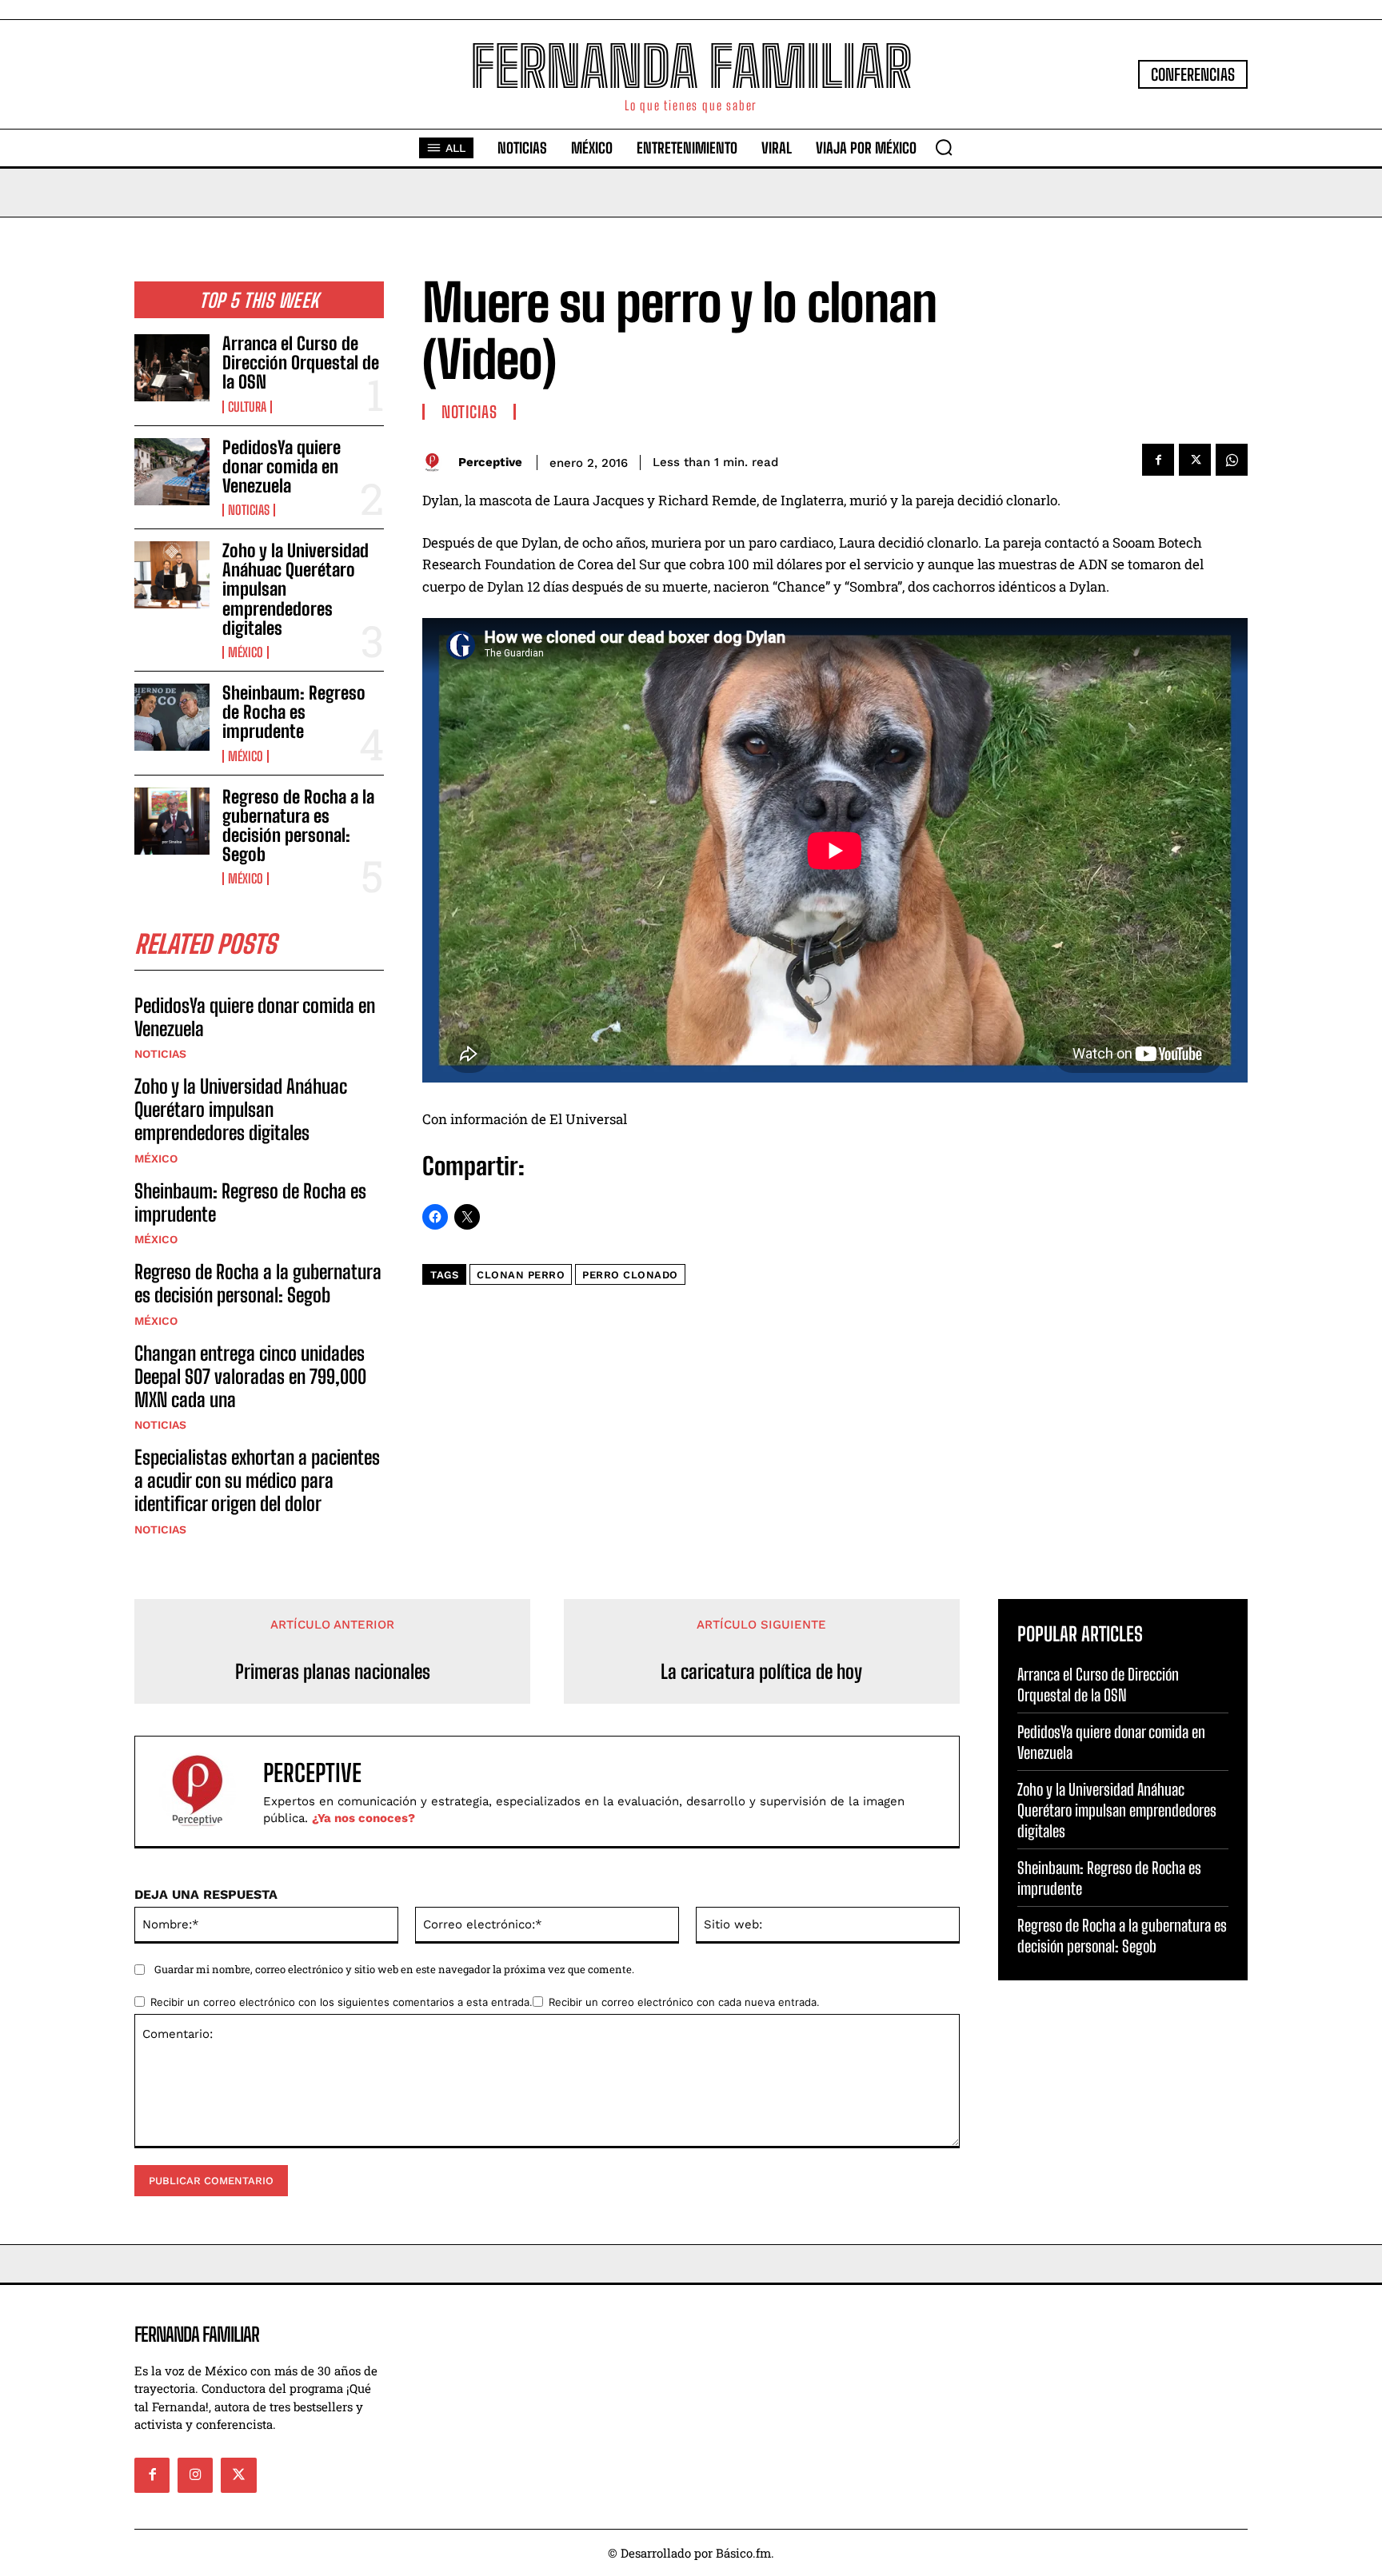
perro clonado (630, 1275)
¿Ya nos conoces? (363, 1818)
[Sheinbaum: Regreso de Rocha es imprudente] (172, 717)
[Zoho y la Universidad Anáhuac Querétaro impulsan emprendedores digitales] (172, 575)
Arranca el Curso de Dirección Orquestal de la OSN (301, 363)
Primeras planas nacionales (333, 1672)
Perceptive (490, 462)
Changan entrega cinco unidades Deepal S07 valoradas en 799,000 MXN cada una (250, 1376)
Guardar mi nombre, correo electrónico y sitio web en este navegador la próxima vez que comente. (394, 1969)
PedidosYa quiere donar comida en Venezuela (282, 467)
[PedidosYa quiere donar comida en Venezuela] (172, 472)
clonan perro (521, 1275)
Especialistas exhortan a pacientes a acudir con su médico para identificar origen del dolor (257, 1480)
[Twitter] (1195, 460)
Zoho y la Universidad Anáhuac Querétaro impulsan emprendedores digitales (241, 1109)
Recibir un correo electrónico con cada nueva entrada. (684, 2002)
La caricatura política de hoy (761, 1672)
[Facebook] (1158, 460)
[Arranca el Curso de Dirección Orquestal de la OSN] (172, 368)
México (246, 652)
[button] (944, 147)
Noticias (249, 510)
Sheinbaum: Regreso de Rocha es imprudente (294, 712)
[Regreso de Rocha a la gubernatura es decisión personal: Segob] (172, 821)
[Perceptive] (436, 463)
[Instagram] (195, 2475)
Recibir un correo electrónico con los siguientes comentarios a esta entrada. (342, 2002)
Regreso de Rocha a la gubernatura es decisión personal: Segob (298, 826)
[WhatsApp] (1232, 460)
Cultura (247, 407)
